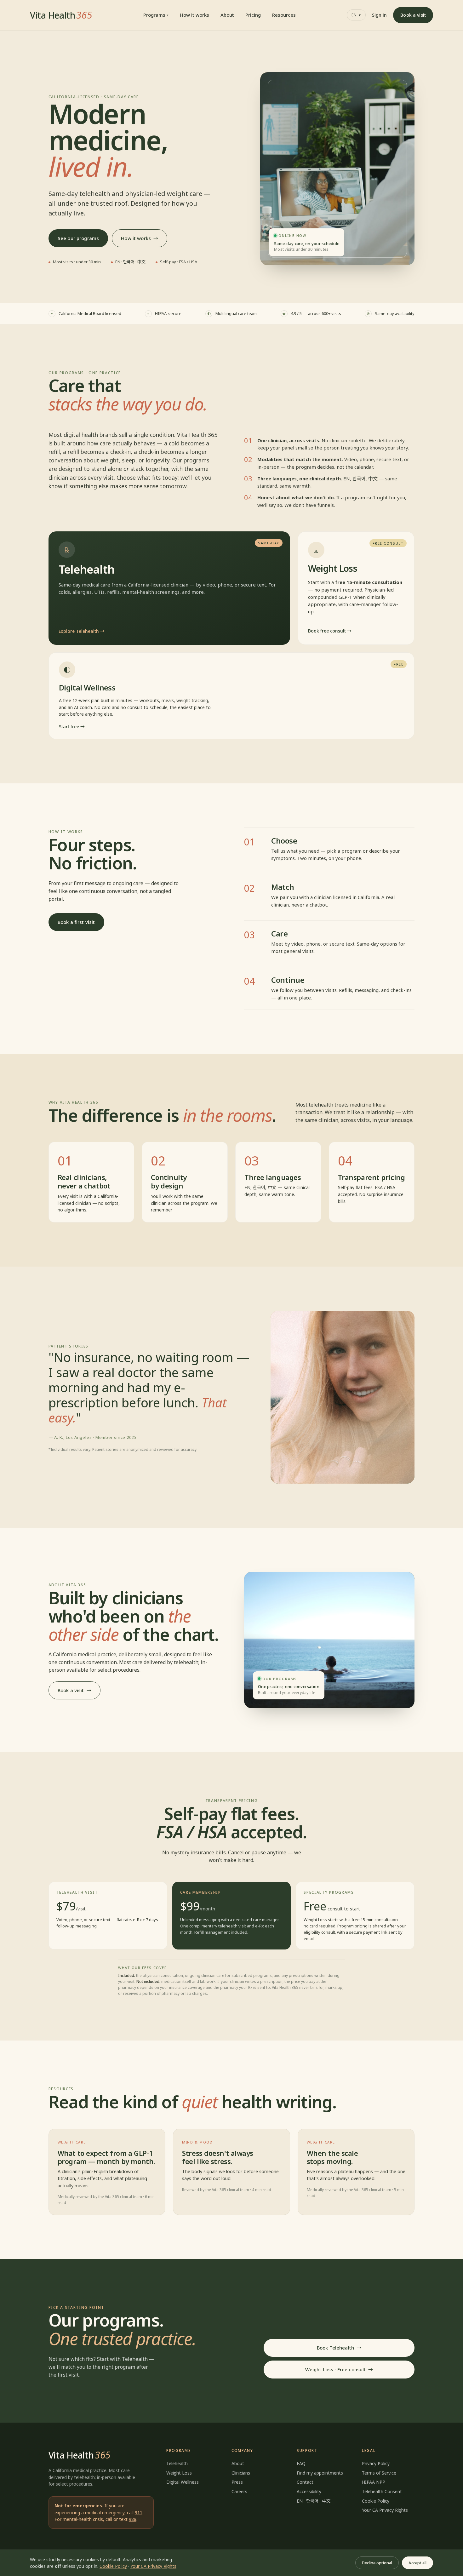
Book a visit (413, 15)
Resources (284, 15)
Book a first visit (76, 922)
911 (139, 2513)
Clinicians (241, 2473)
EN (356, 15)
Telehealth (177, 2463)
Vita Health (61, 15)
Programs (154, 15)
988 (133, 2519)
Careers (239, 2491)
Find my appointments (320, 2473)
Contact (305, 2482)
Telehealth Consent (382, 2491)
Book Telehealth (335, 2348)
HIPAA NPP (374, 2482)
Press (237, 2482)
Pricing (253, 15)
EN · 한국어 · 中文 (314, 2501)
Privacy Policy (376, 2463)
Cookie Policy (376, 2501)
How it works (194, 15)
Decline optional (377, 2563)
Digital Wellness (183, 2482)
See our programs (78, 238)
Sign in (379, 15)
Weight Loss (179, 2473)
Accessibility (309, 2491)
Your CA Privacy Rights (385, 2510)
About (227, 15)
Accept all (417, 2563)
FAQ (301, 2463)
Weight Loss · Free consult (336, 2369)
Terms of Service (379, 2473)
